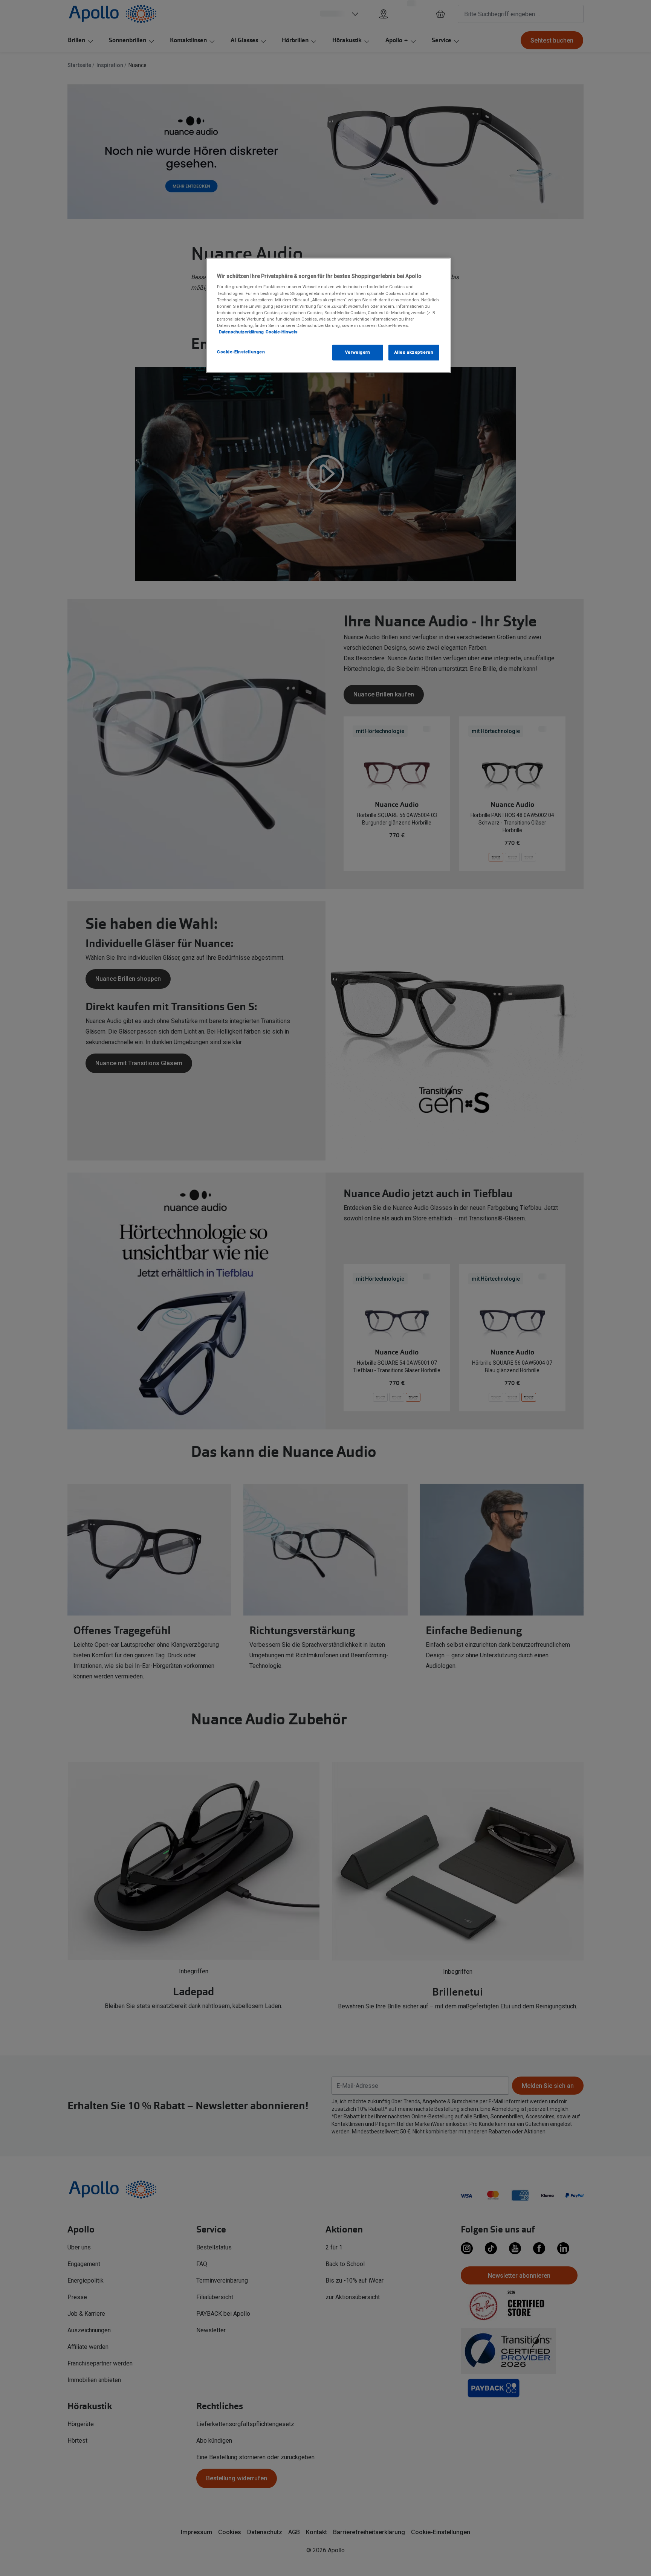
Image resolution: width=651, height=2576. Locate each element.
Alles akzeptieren (414, 352)
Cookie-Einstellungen (241, 352)
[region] (328, 315)
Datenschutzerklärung (241, 332)
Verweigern (358, 352)
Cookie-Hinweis (282, 332)
